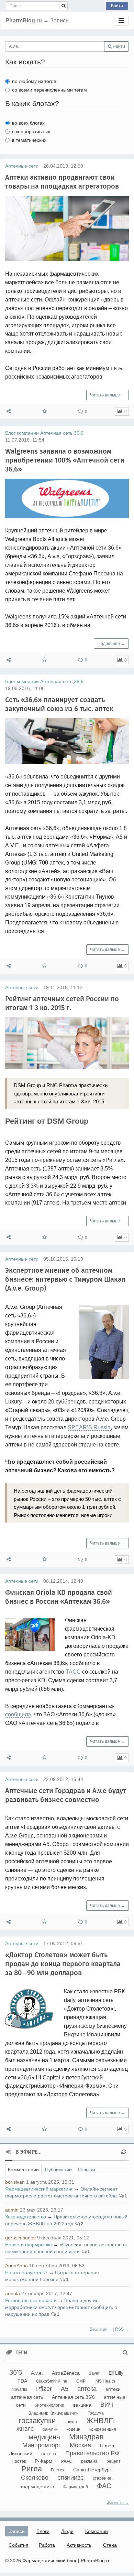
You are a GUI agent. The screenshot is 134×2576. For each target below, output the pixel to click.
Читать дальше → (108, 395)
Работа (47, 2545)
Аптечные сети (22, 166)
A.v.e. (37, 2373)
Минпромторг (42, 2445)
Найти (118, 46)
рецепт (114, 2461)
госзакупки (37, 2421)
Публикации (58, 2170)
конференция (103, 2429)
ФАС (104, 2486)
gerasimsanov (20, 2238)
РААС (67, 2461)
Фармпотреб (76, 2487)
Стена (110, 2545)
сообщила (18, 1714)
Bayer (94, 2373)
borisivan (15, 2182)
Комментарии (23, 2170)
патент (49, 2453)
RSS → (122, 2329)
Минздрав (86, 2437)
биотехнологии (49, 2405)
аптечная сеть (27, 2397)
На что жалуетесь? (26, 2272)
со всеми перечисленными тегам (49, 90)
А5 (65, 2389)
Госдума (96, 2413)
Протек (19, 2461)
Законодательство (26, 2217)
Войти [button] (117, 6)
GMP (81, 2381)
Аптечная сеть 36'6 (73, 2397)
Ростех (58, 2470)
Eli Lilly (116, 2373)
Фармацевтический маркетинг (39, 2189)
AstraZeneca (66, 2373)
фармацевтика (38, 2487)
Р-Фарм (43, 2461)
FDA (22, 2381)
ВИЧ (107, 2405)
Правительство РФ (92, 2453)
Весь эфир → (101, 2329)
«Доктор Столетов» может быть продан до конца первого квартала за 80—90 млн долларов (63, 1964)
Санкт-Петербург (92, 2470)
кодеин (74, 2429)
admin (12, 2210)
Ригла (32, 2469)
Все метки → (118, 2502)
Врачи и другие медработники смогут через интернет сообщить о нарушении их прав (61, 2307)
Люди (67, 2531)
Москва (80, 2445)
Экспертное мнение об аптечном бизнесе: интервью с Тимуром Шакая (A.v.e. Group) (65, 1279)
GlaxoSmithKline (52, 2381)
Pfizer (44, 2389)
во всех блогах (28, 123)
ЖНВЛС (25, 2429)
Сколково (35, 2478)
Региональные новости (31, 2300)
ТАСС (73, 1672)
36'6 (16, 2372)
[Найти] (63, 6)
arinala (13, 2293)
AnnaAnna (16, 2266)
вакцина (82, 2405)
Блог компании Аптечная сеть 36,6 (44, 433)
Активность (79, 2545)
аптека (87, 2389)
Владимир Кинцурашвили (54, 2413)
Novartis (19, 2389)
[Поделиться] (9, 411)
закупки (50, 2429)
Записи (17, 2531)
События (19, 2545)
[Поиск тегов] (125, 2353)
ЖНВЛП (100, 2421)
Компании (97, 2531)
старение (102, 2478)
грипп (71, 2421)
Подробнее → (111, 644)
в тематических (29, 140)
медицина (44, 2437)
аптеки (113, 2389)
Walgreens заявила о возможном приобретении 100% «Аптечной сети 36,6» (65, 460)
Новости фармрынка (29, 2245)
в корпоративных (31, 131)
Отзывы (87, 2170)
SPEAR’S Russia (89, 1427)
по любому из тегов (34, 81)
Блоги (43, 2531)
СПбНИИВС (71, 2478)
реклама (89, 2461)
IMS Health (105, 2381)
